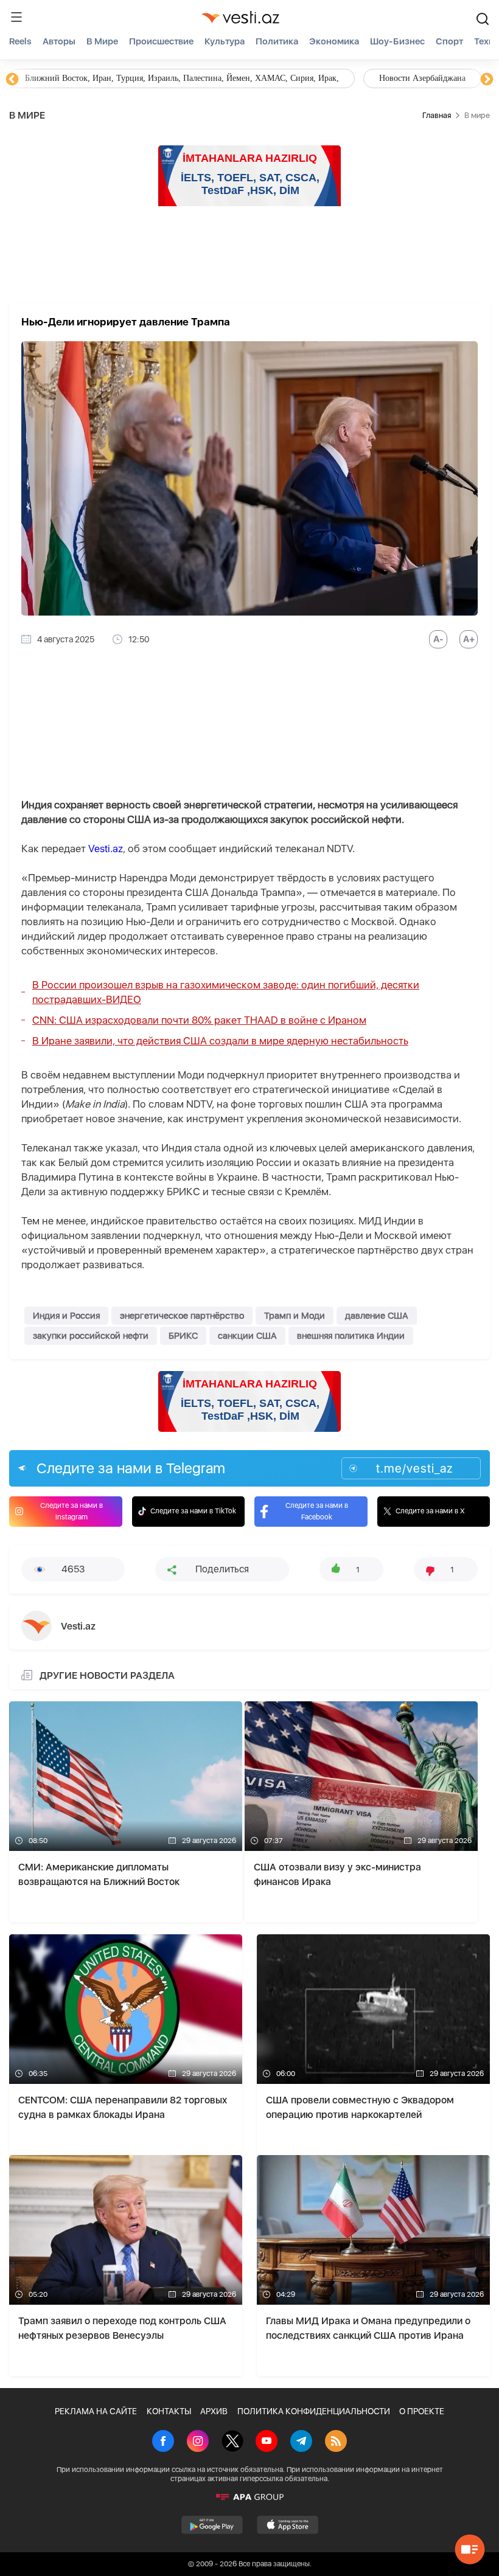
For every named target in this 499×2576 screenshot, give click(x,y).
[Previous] (12, 80)
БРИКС (183, 1336)
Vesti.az (106, 849)
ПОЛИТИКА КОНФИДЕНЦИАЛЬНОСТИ (314, 2411)
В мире (102, 41)
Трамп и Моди (295, 1316)
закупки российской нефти (91, 1336)
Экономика (334, 41)
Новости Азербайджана (68, 78)
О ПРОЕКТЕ (422, 2411)
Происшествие (161, 41)
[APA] (249, 2497)
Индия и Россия (66, 1316)
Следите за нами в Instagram (72, 1511)
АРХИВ (214, 2411)
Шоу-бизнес (397, 41)
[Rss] (336, 2442)
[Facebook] (163, 2442)
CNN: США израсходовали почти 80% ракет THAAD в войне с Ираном (199, 1020)
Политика (277, 41)
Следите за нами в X (430, 1511)
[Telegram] (301, 2442)
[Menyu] (16, 17)
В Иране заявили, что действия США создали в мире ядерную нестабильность (220, 1041)
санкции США (247, 1336)
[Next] (487, 80)
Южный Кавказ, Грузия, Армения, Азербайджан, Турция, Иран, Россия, (285, 78)
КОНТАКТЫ (169, 2411)
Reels (20, 41)
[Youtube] (267, 2442)
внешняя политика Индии (351, 1336)
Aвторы (59, 41)
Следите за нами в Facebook (317, 1511)
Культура (225, 41)
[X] (232, 2442)
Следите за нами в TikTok (193, 1511)
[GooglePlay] (212, 2525)
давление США (377, 1316)
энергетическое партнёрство (182, 1316)
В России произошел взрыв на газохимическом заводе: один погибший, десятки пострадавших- (226, 992)
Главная (437, 115)
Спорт (449, 41)
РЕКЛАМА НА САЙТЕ (96, 2411)
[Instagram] (198, 2442)
